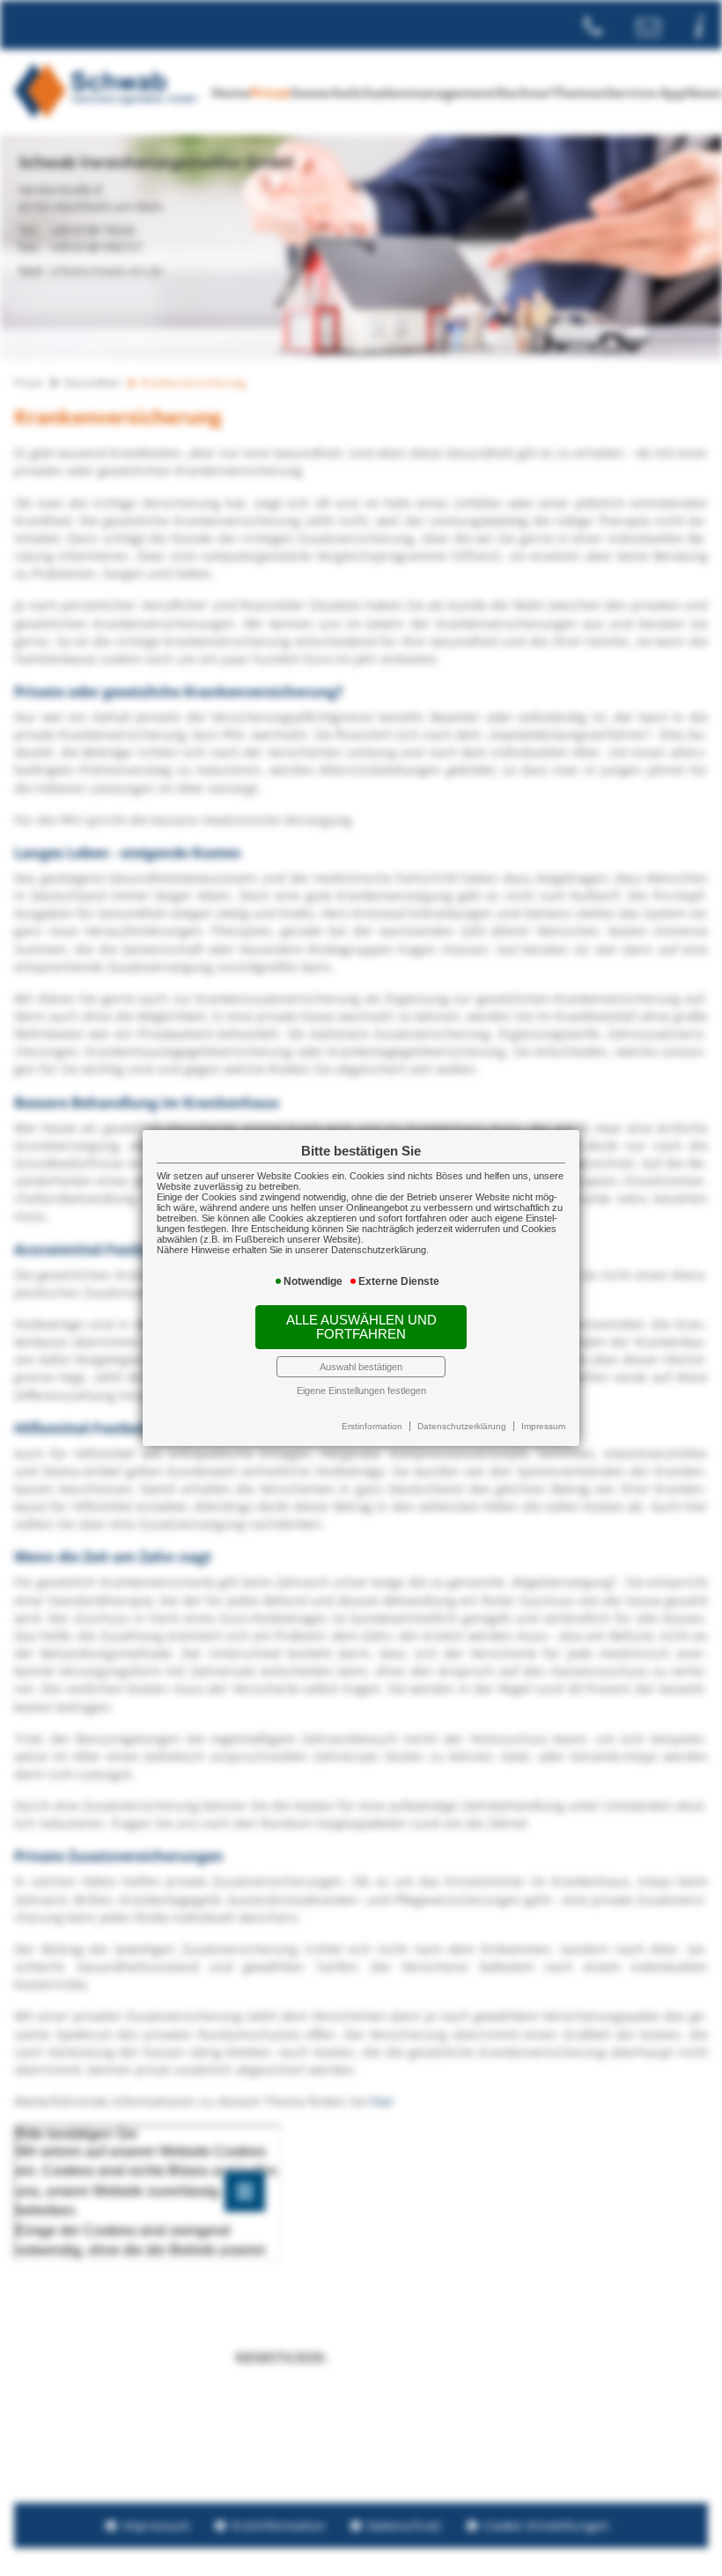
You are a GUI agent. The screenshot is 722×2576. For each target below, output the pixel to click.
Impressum (543, 1426)
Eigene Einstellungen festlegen (361, 1391)
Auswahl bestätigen (361, 1367)
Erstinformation (372, 1426)
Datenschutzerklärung (462, 1426)
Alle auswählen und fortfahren (361, 1327)
